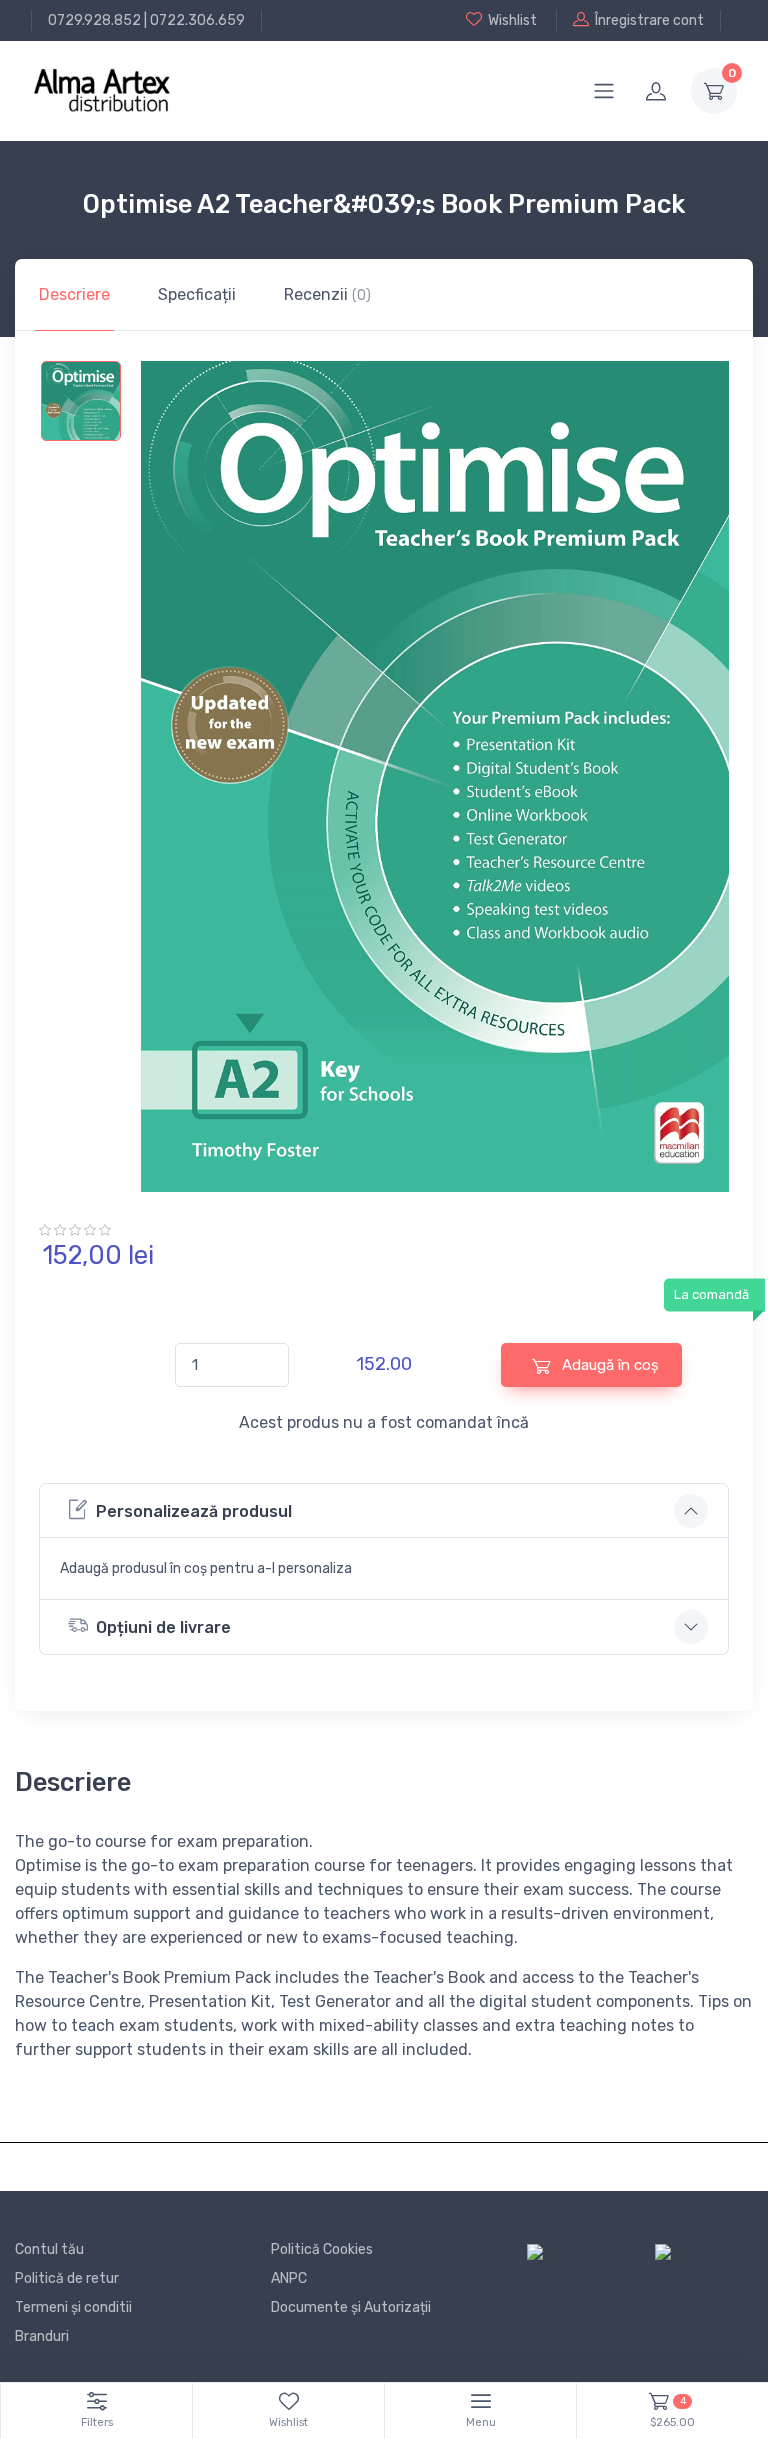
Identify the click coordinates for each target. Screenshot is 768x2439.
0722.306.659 (197, 20)
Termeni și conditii (73, 2307)
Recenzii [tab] (327, 294)
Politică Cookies (322, 2249)
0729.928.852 (94, 20)
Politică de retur (67, 2278)
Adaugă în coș (608, 1365)
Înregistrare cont (649, 20)
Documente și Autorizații (351, 2307)
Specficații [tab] (197, 294)
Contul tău (49, 2249)
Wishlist (512, 20)
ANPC (289, 2278)
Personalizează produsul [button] (194, 1511)
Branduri (42, 2336)
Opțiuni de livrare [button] (163, 1627)
